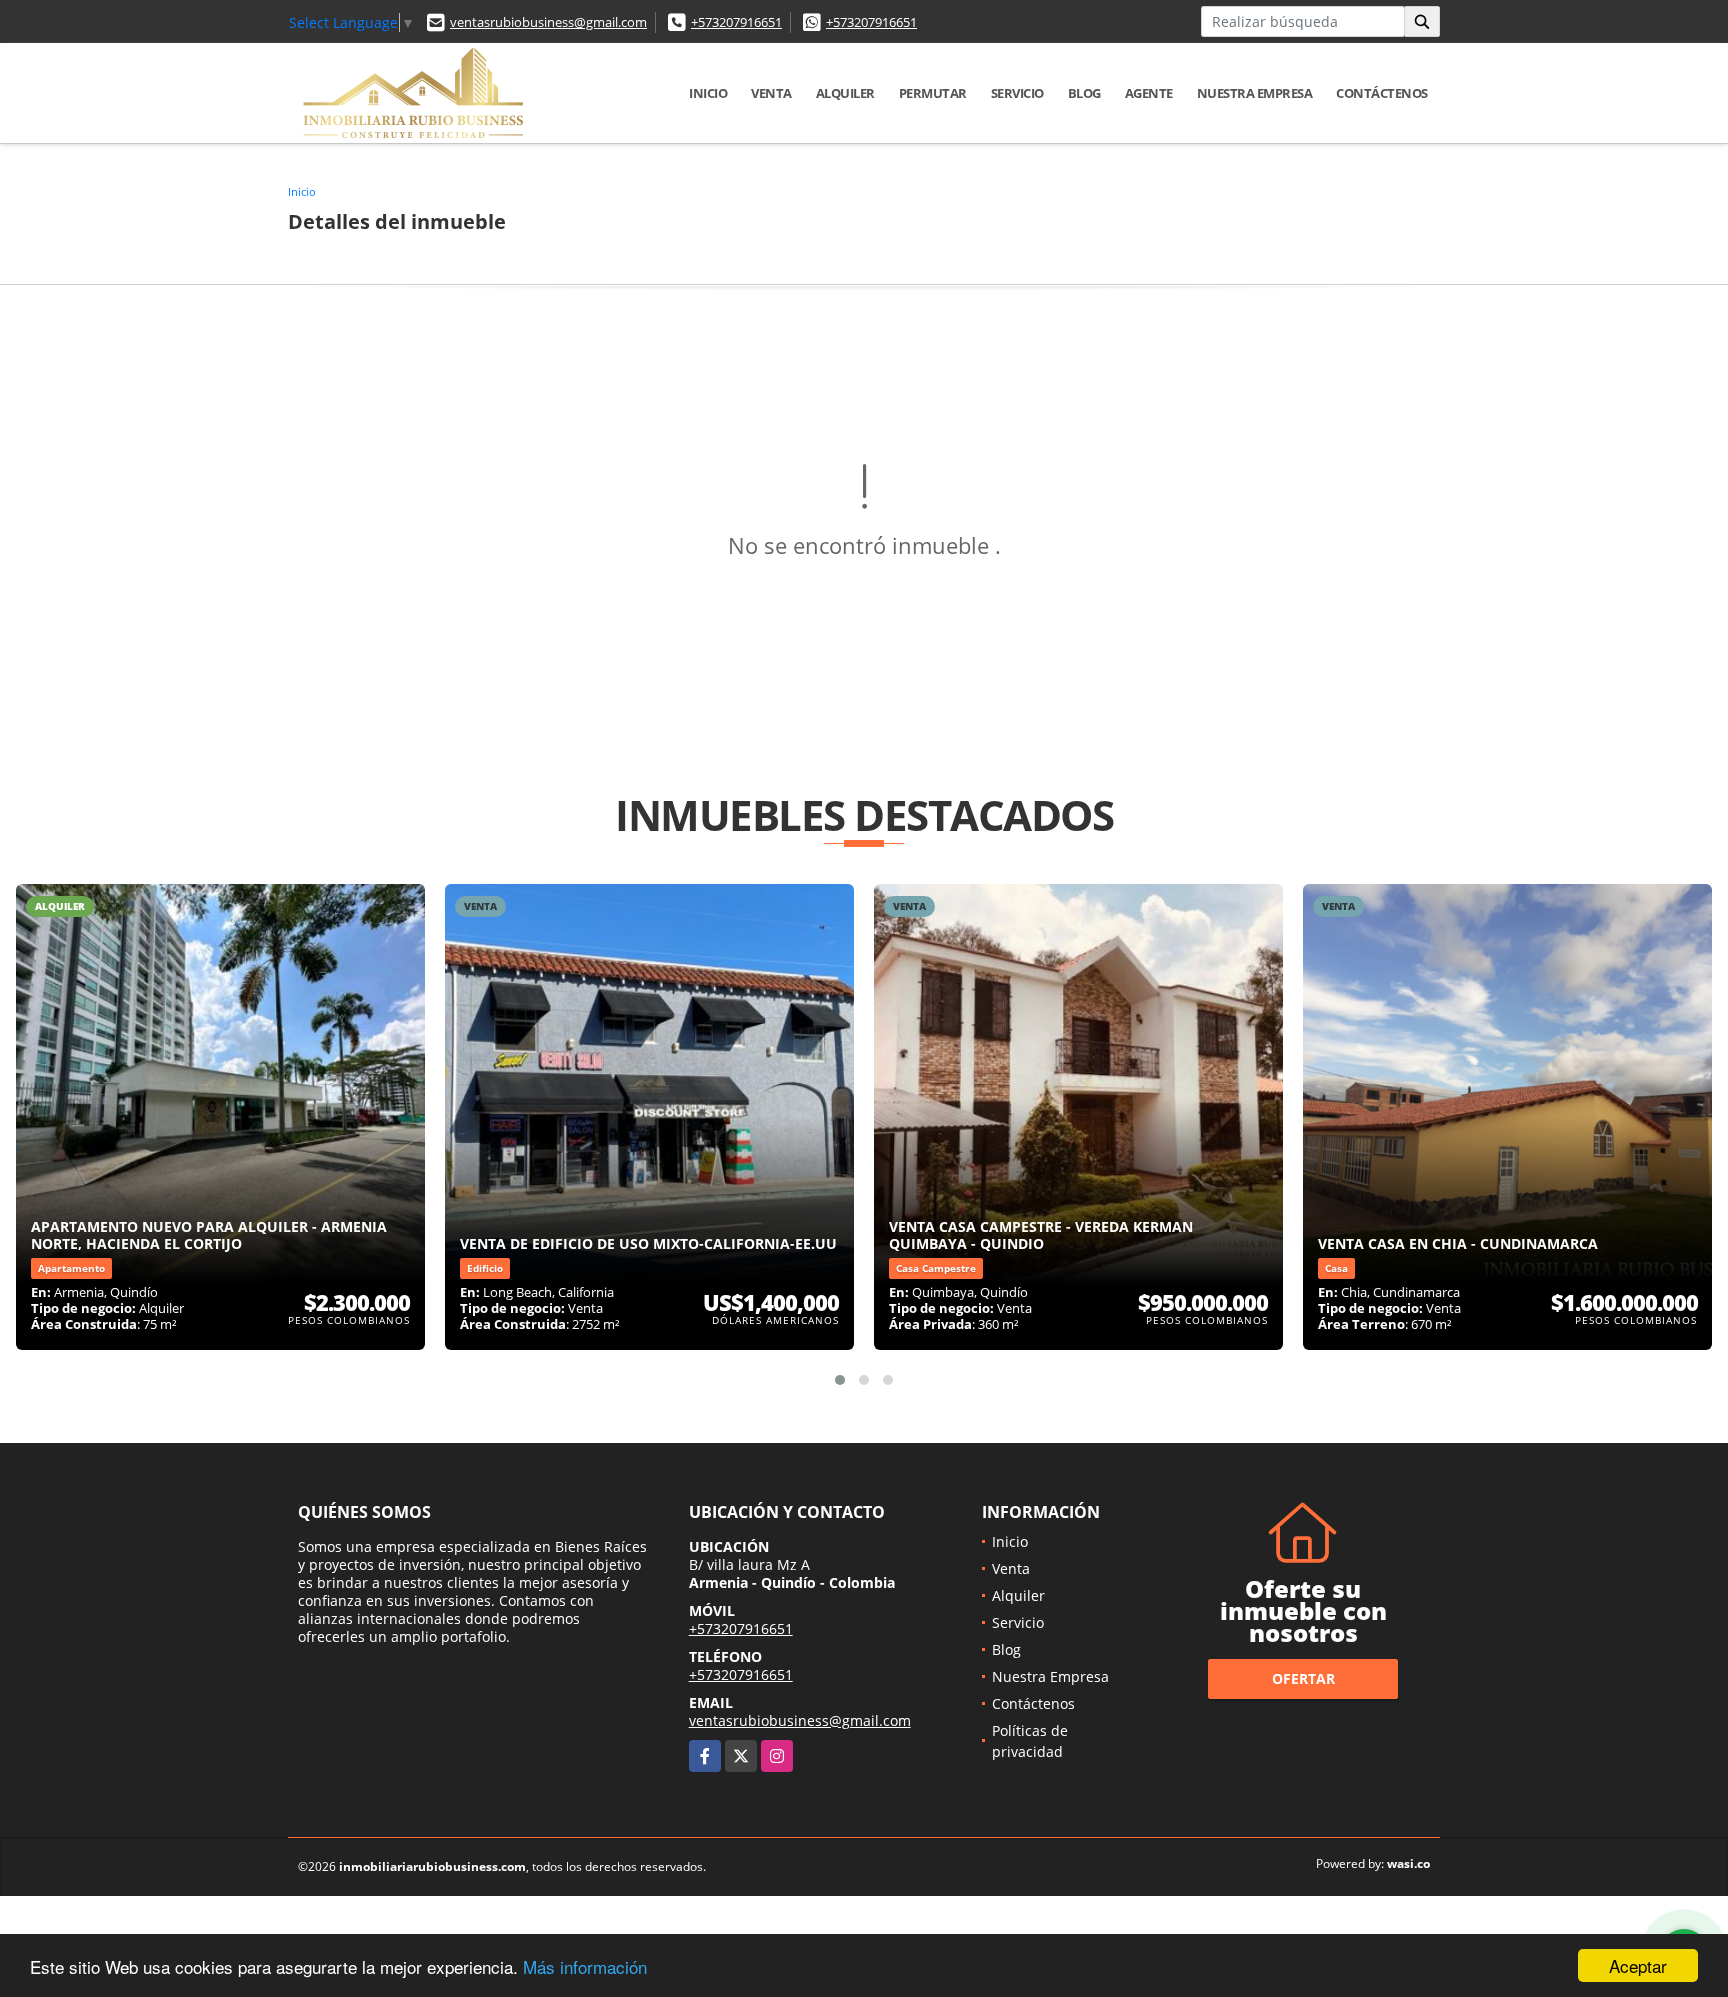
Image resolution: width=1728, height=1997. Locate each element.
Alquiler (845, 93)
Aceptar (1638, 1965)
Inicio (708, 93)
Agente (1149, 93)
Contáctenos (1382, 93)
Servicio (1017, 93)
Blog (1084, 93)
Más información (585, 1966)
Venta (771, 93)
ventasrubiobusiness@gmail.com (548, 22)
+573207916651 (736, 22)
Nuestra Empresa (1255, 93)
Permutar (933, 93)
